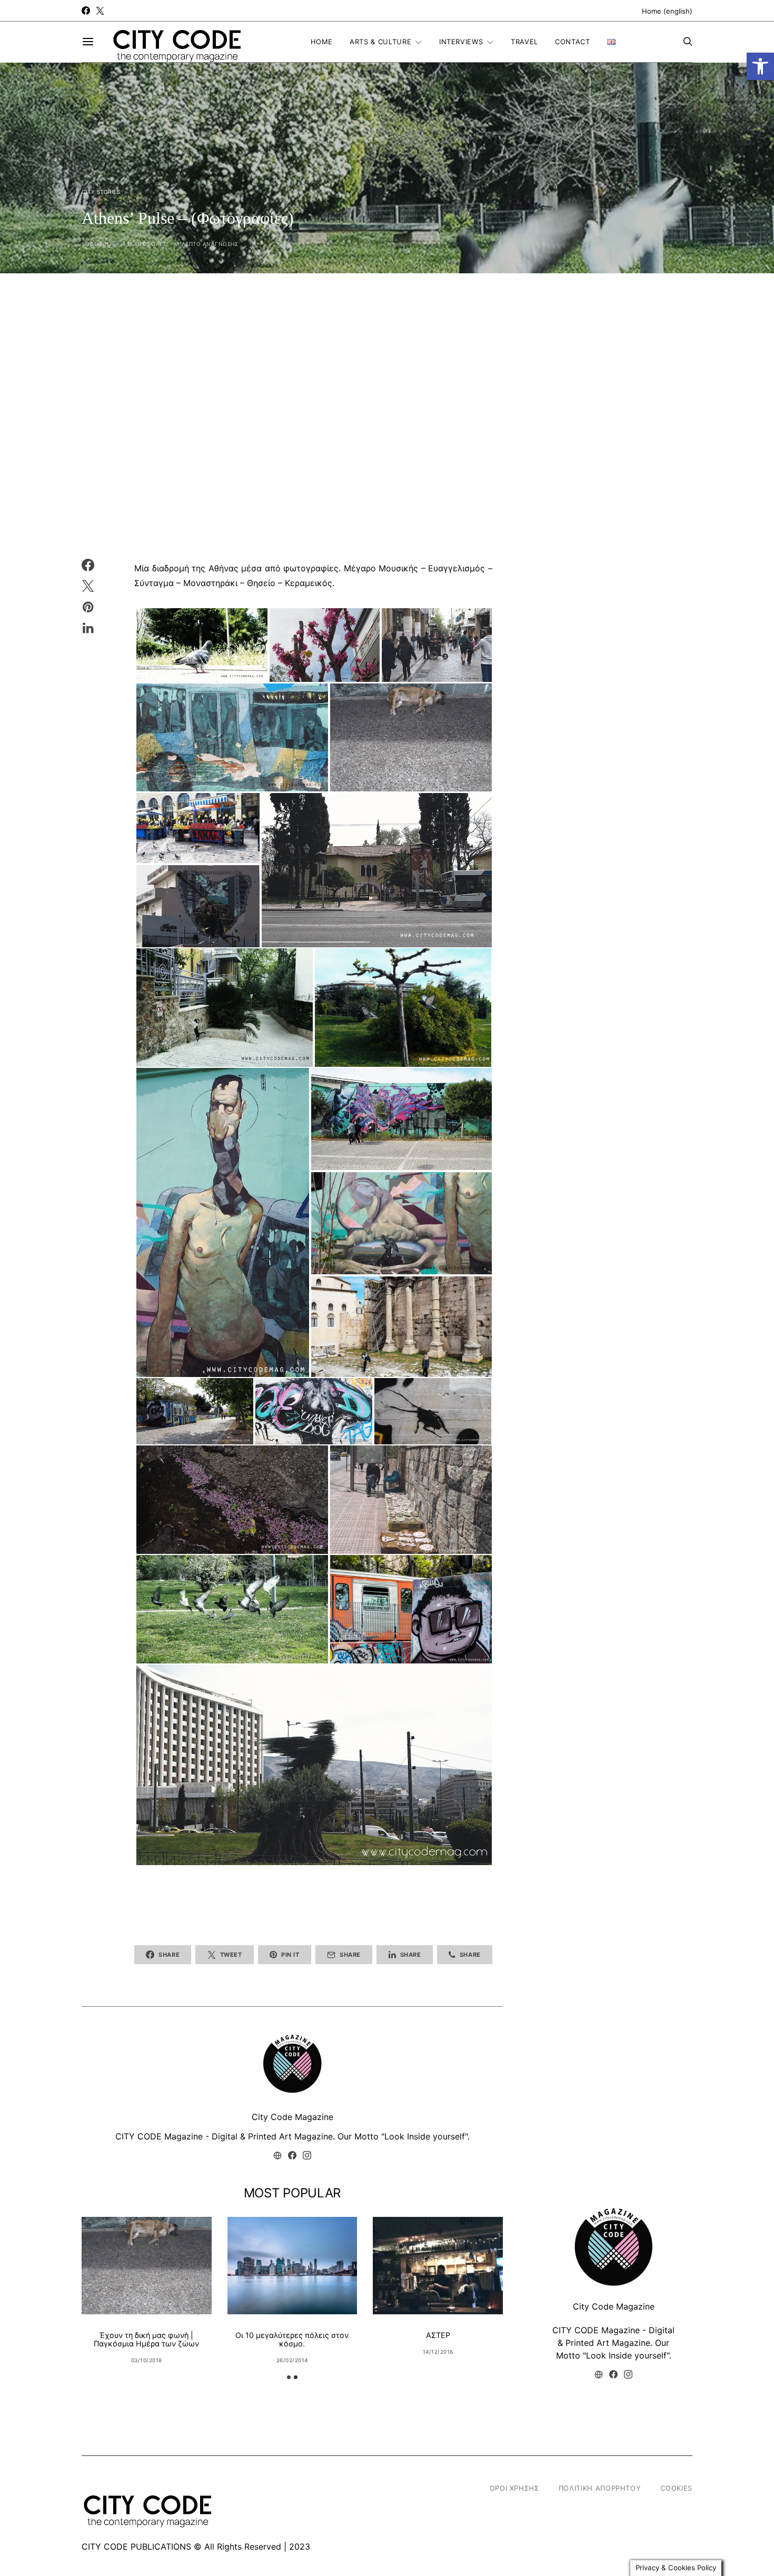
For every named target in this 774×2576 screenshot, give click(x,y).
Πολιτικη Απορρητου (600, 2488)
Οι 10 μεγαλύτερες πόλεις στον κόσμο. (292, 2339)
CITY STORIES (101, 192)
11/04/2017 (97, 244)
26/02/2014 (292, 2360)
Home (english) (667, 11)
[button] (760, 66)
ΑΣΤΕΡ (438, 2335)
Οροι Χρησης (514, 2488)
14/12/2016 (438, 2352)
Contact (573, 42)
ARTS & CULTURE (380, 42)
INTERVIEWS (461, 42)
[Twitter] (100, 11)
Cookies (676, 2488)
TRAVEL (524, 42)
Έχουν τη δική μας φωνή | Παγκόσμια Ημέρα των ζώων (146, 2339)
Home (322, 42)
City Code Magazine (292, 2117)
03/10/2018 (147, 2360)
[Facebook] (86, 11)
